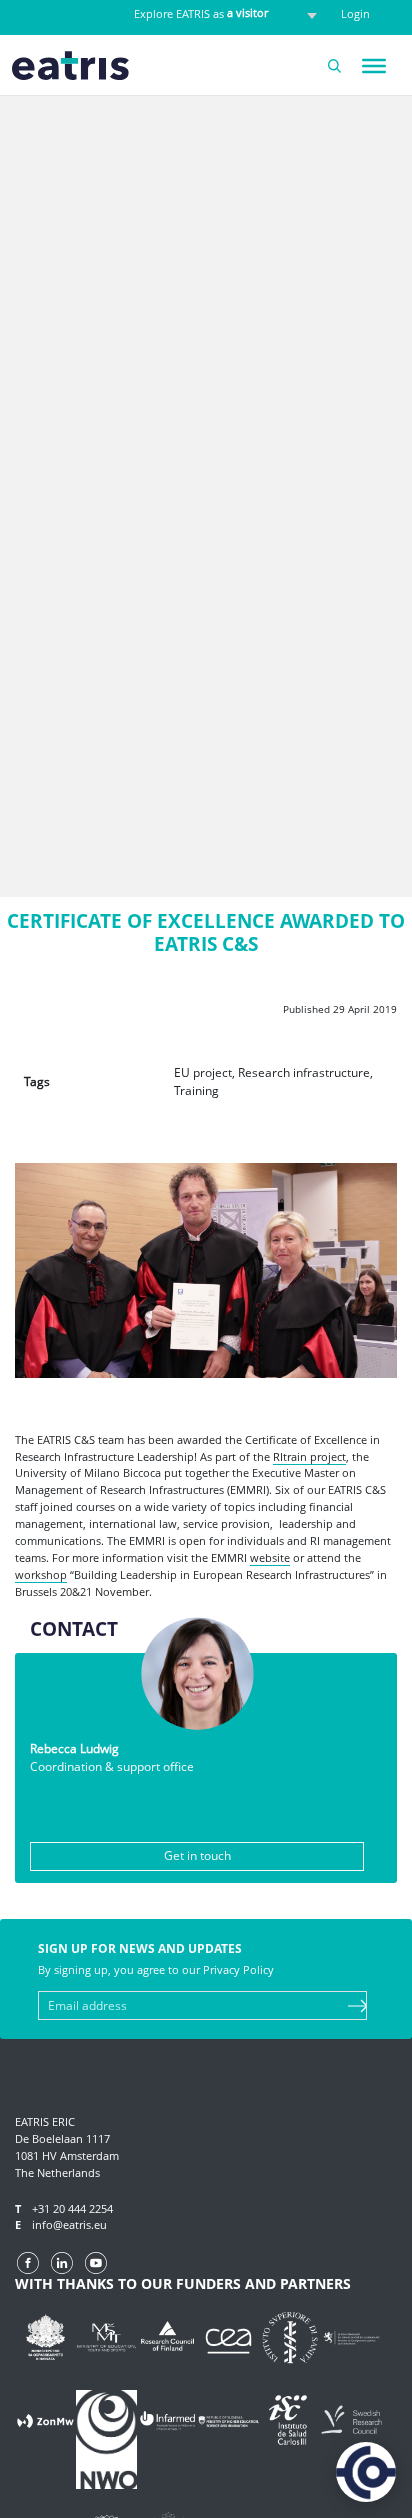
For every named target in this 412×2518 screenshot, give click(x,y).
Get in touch (197, 1855)
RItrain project (309, 1456)
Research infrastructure (304, 1072)
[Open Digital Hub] (366, 2472)
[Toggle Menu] (374, 66)
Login (355, 13)
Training (196, 1090)
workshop (41, 1574)
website (270, 1557)
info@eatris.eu (69, 2224)
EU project (203, 1072)
